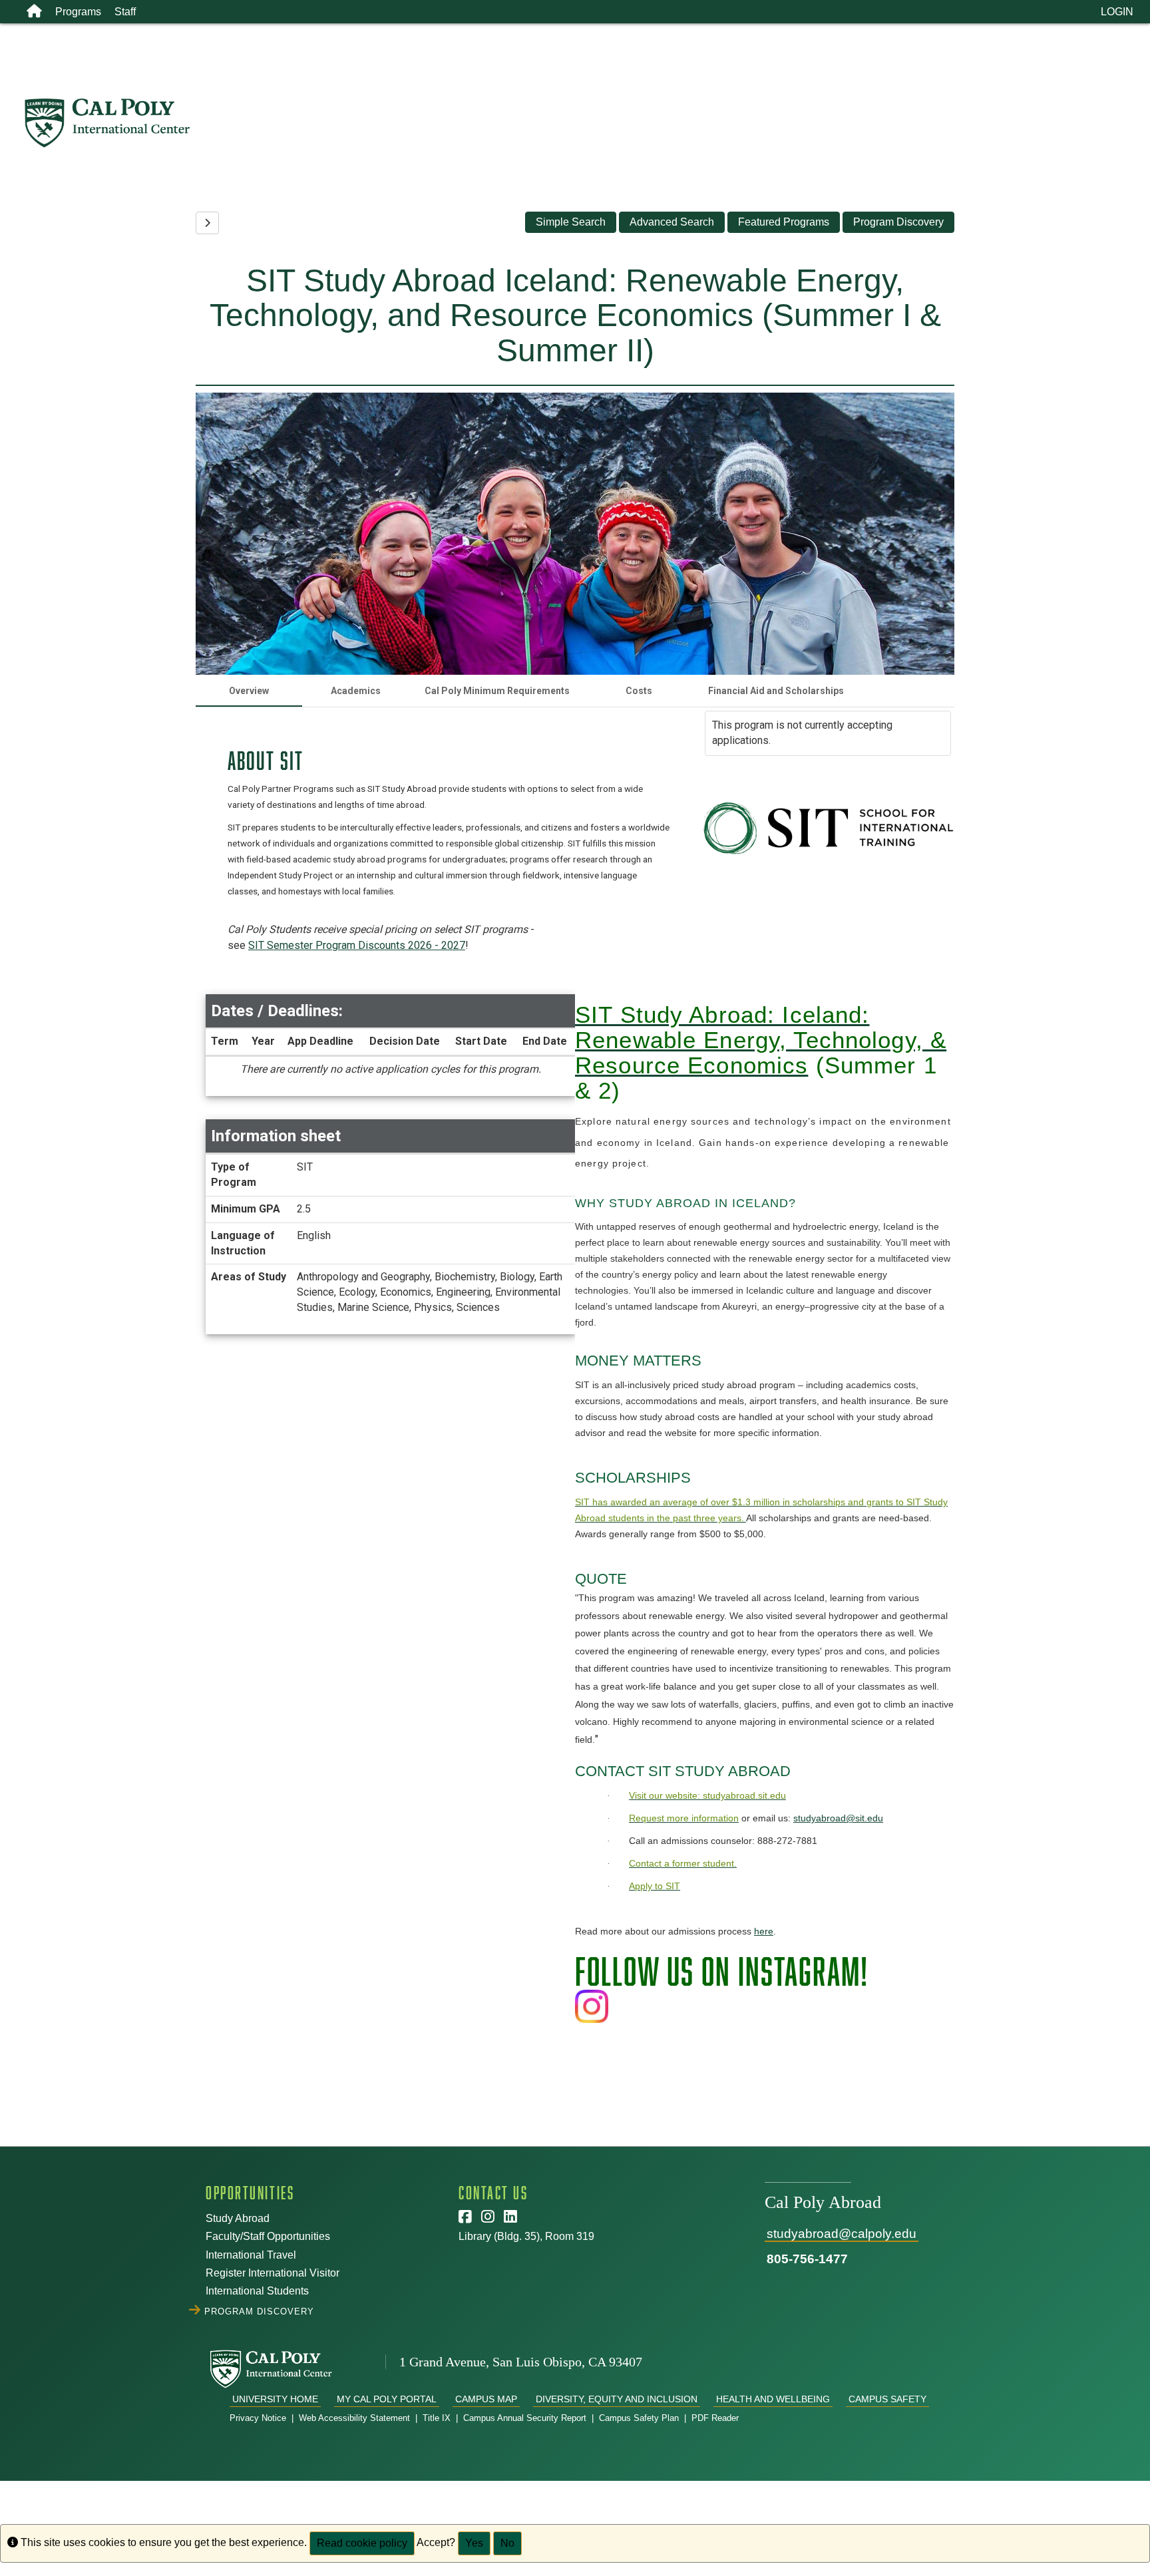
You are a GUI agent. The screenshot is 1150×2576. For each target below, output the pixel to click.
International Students (257, 2291)
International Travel (251, 2255)
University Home (275, 2399)
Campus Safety (887, 2399)
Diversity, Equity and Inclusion (617, 2399)
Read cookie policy (362, 2543)
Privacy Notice (258, 2418)
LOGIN (1117, 12)
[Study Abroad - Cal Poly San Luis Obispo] (587, 123)
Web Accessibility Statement (354, 2418)
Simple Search (571, 222)
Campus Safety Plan (639, 2418)
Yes (474, 2543)
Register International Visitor (273, 2273)
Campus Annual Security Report (525, 2418)
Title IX (437, 2418)
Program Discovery (898, 222)
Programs (78, 12)
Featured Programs (784, 222)
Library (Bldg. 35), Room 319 (526, 2236)
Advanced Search (672, 222)
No (507, 2543)
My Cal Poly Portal (387, 2399)
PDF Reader (715, 2418)
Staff (125, 12)
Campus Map (486, 2399)
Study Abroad (238, 2218)
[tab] (249, 691)
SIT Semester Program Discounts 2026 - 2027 (357, 945)
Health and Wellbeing (773, 2399)
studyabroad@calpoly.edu (842, 2234)
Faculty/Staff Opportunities (268, 2236)
